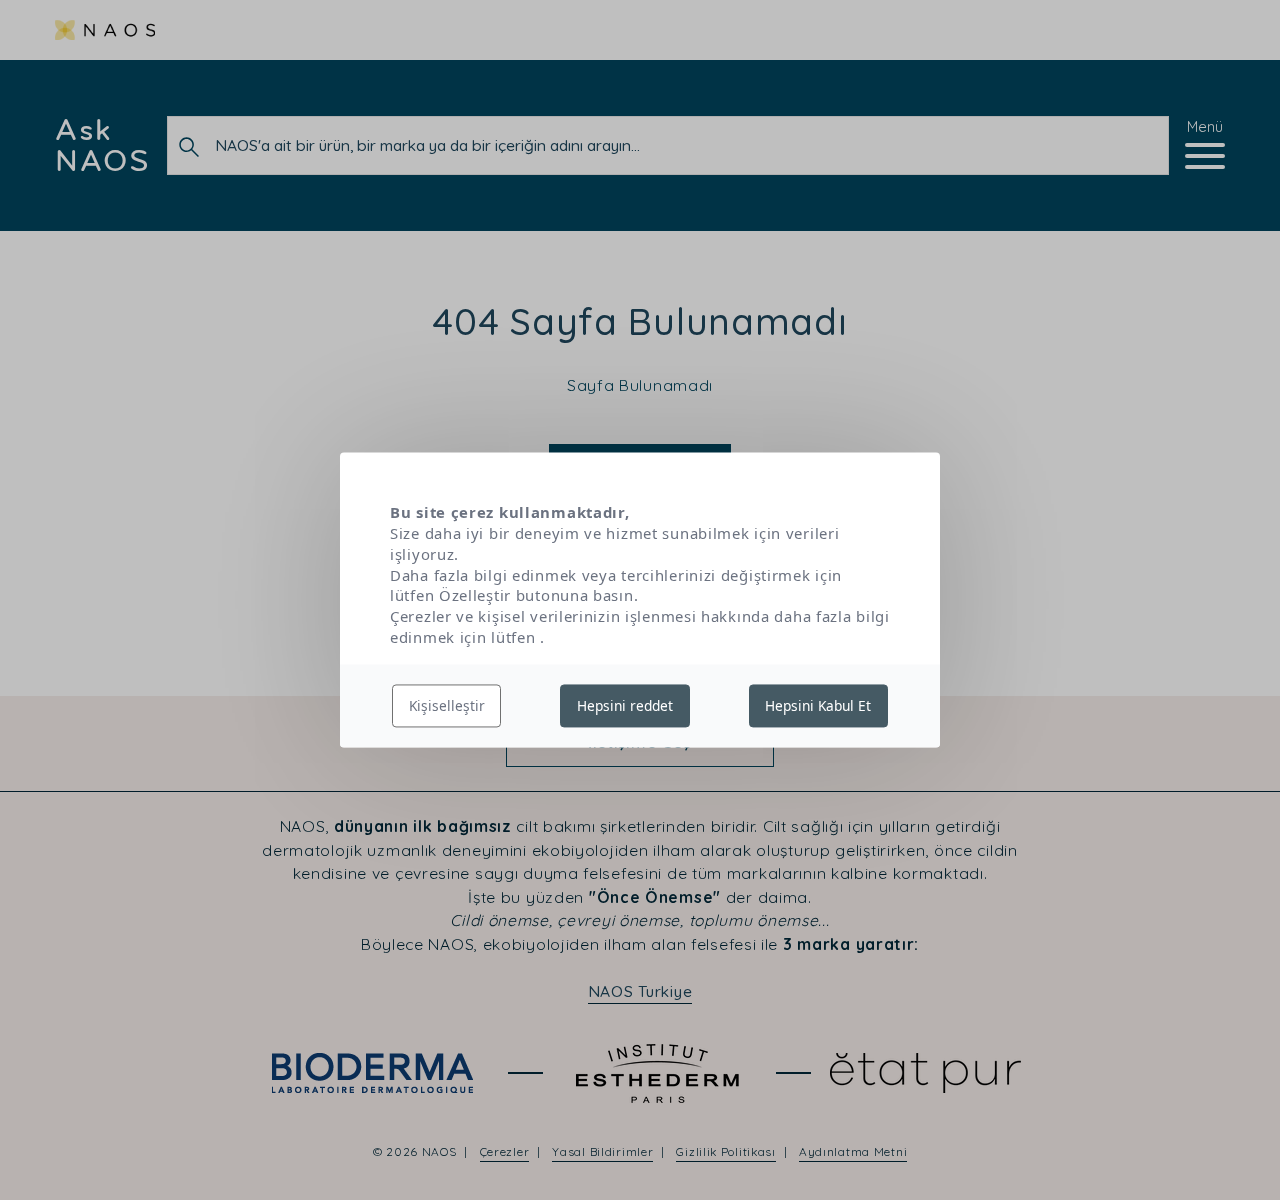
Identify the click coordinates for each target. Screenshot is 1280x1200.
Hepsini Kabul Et (818, 705)
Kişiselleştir (447, 705)
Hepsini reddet (625, 705)
